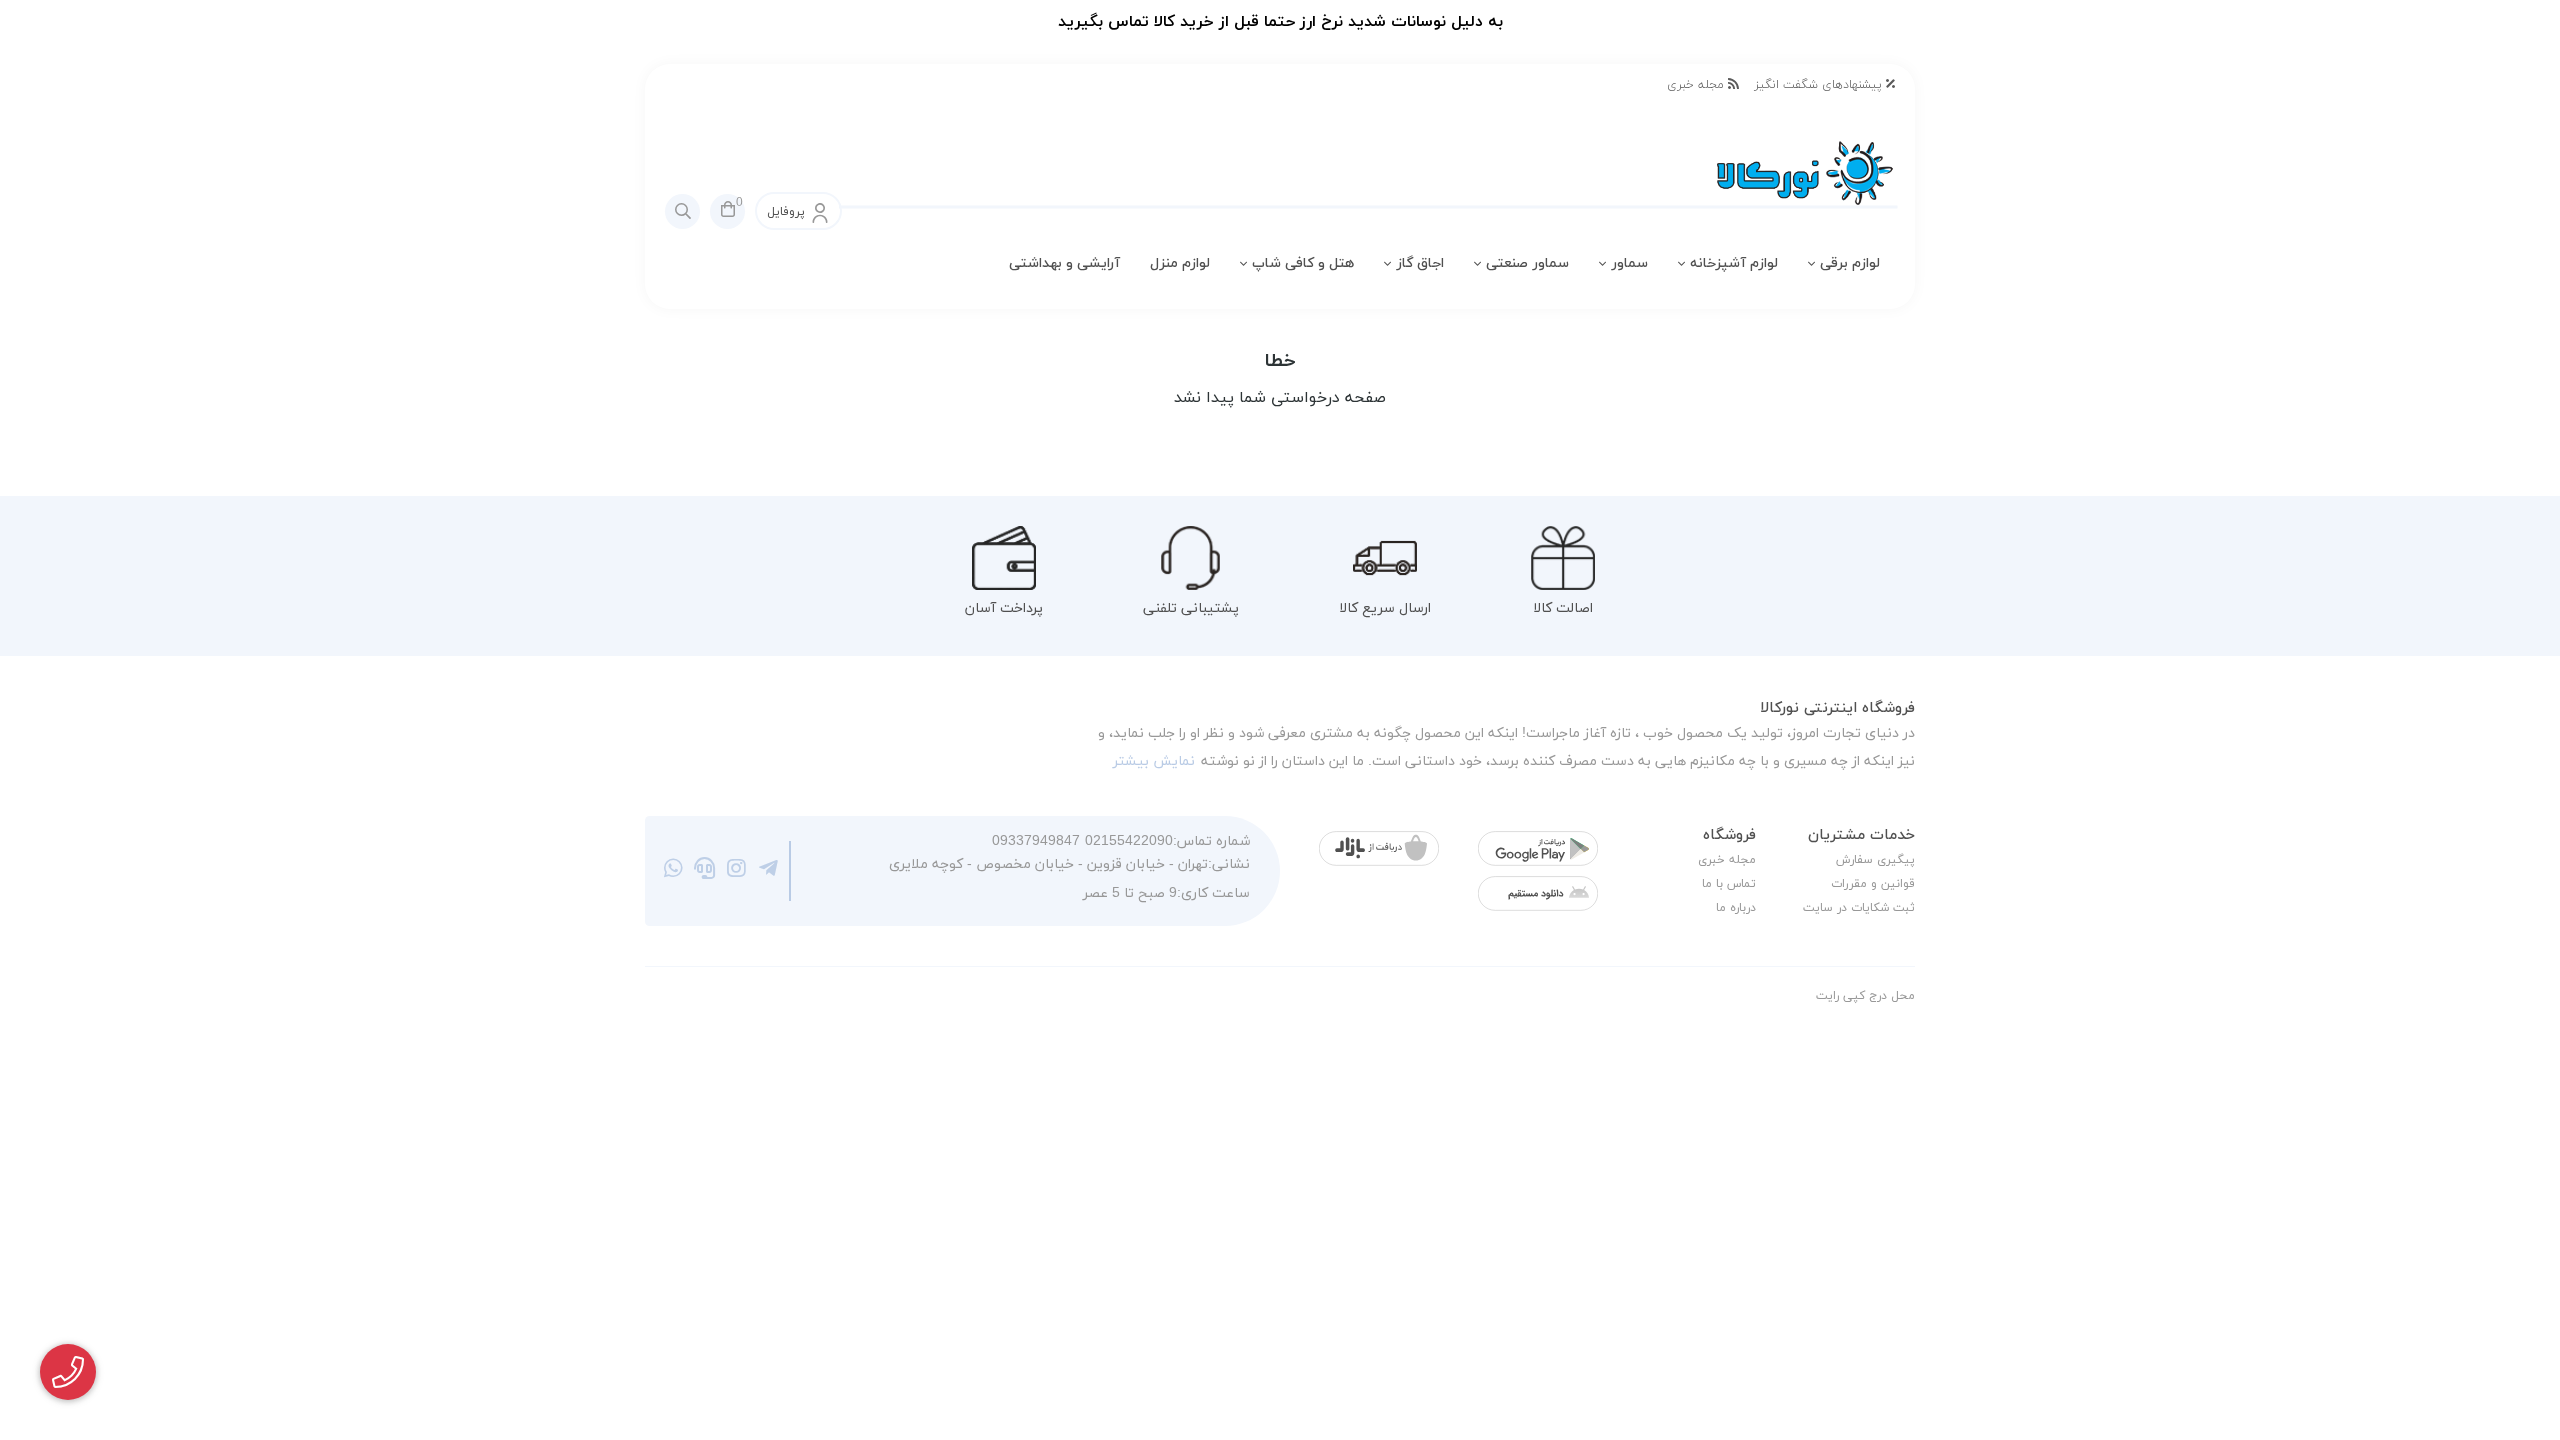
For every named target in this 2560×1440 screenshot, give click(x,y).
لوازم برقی (1850, 263)
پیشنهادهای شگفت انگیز (1820, 85)
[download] (1538, 893)
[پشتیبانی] (705, 871)
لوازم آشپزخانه (1734, 263)
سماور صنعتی (1527, 263)
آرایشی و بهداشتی (1064, 263)
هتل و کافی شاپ (1303, 263)
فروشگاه (1729, 835)
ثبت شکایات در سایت (1859, 908)
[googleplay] (1538, 848)
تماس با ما (1729, 884)
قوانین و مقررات (1873, 884)
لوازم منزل (1180, 263)
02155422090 (1129, 841)
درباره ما (1736, 908)
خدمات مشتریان (1861, 835)
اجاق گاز (1420, 263)
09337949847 (1036, 841)
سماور (1629, 263)
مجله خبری (1697, 85)
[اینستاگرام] (736, 871)
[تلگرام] (768, 871)
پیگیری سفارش (1875, 860)
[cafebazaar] (1379, 848)
